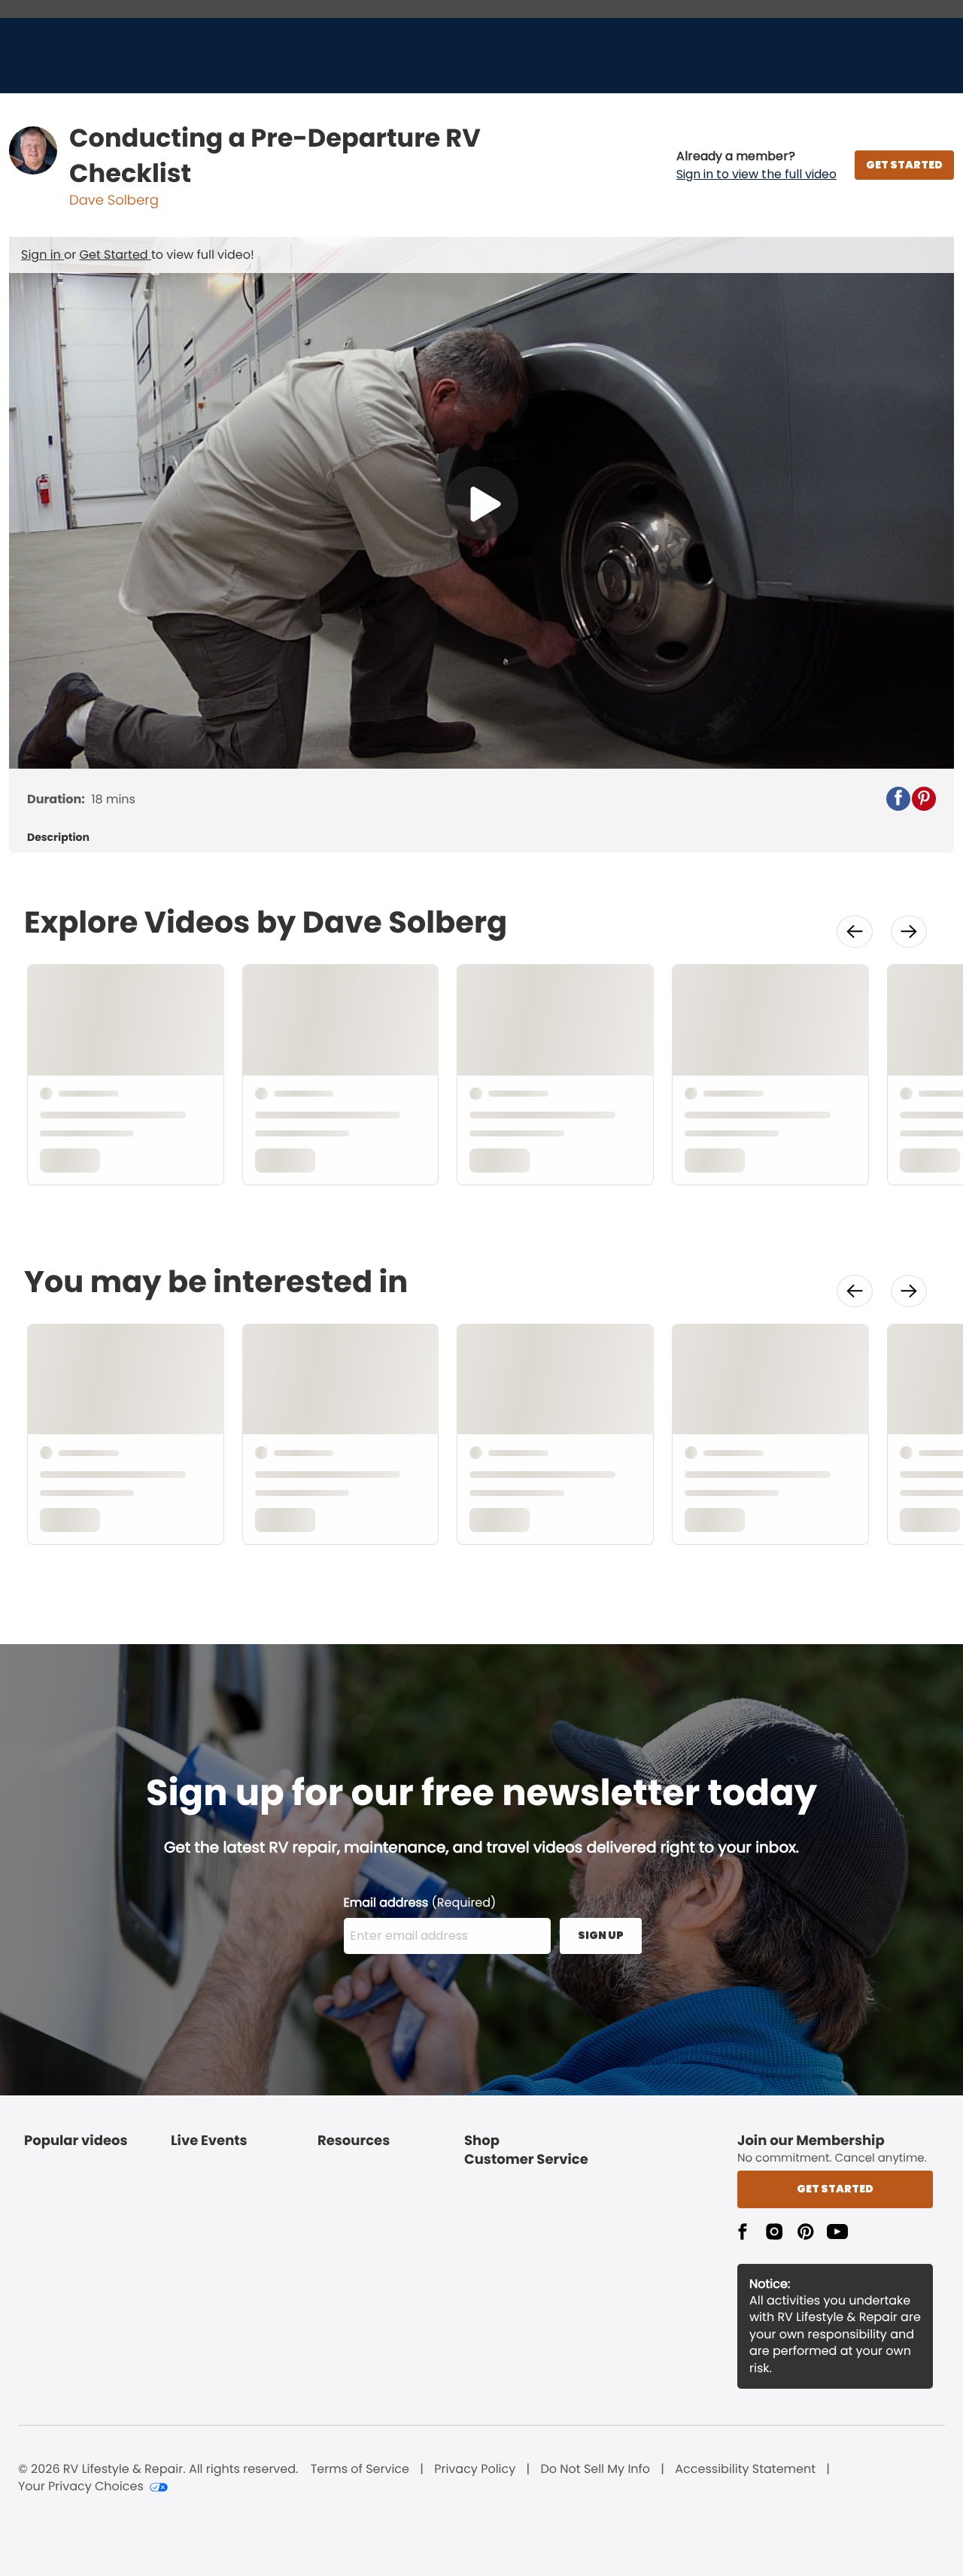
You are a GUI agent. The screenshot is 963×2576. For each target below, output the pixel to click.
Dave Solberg (114, 200)
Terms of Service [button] (360, 2469)
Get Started (115, 255)
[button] (756, 165)
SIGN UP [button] (601, 1935)
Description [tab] (58, 837)
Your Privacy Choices (81, 2486)
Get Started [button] (835, 2189)
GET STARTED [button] (904, 165)
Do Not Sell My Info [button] (595, 2469)
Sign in (43, 255)
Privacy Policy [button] (475, 2469)
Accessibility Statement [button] (745, 2469)
